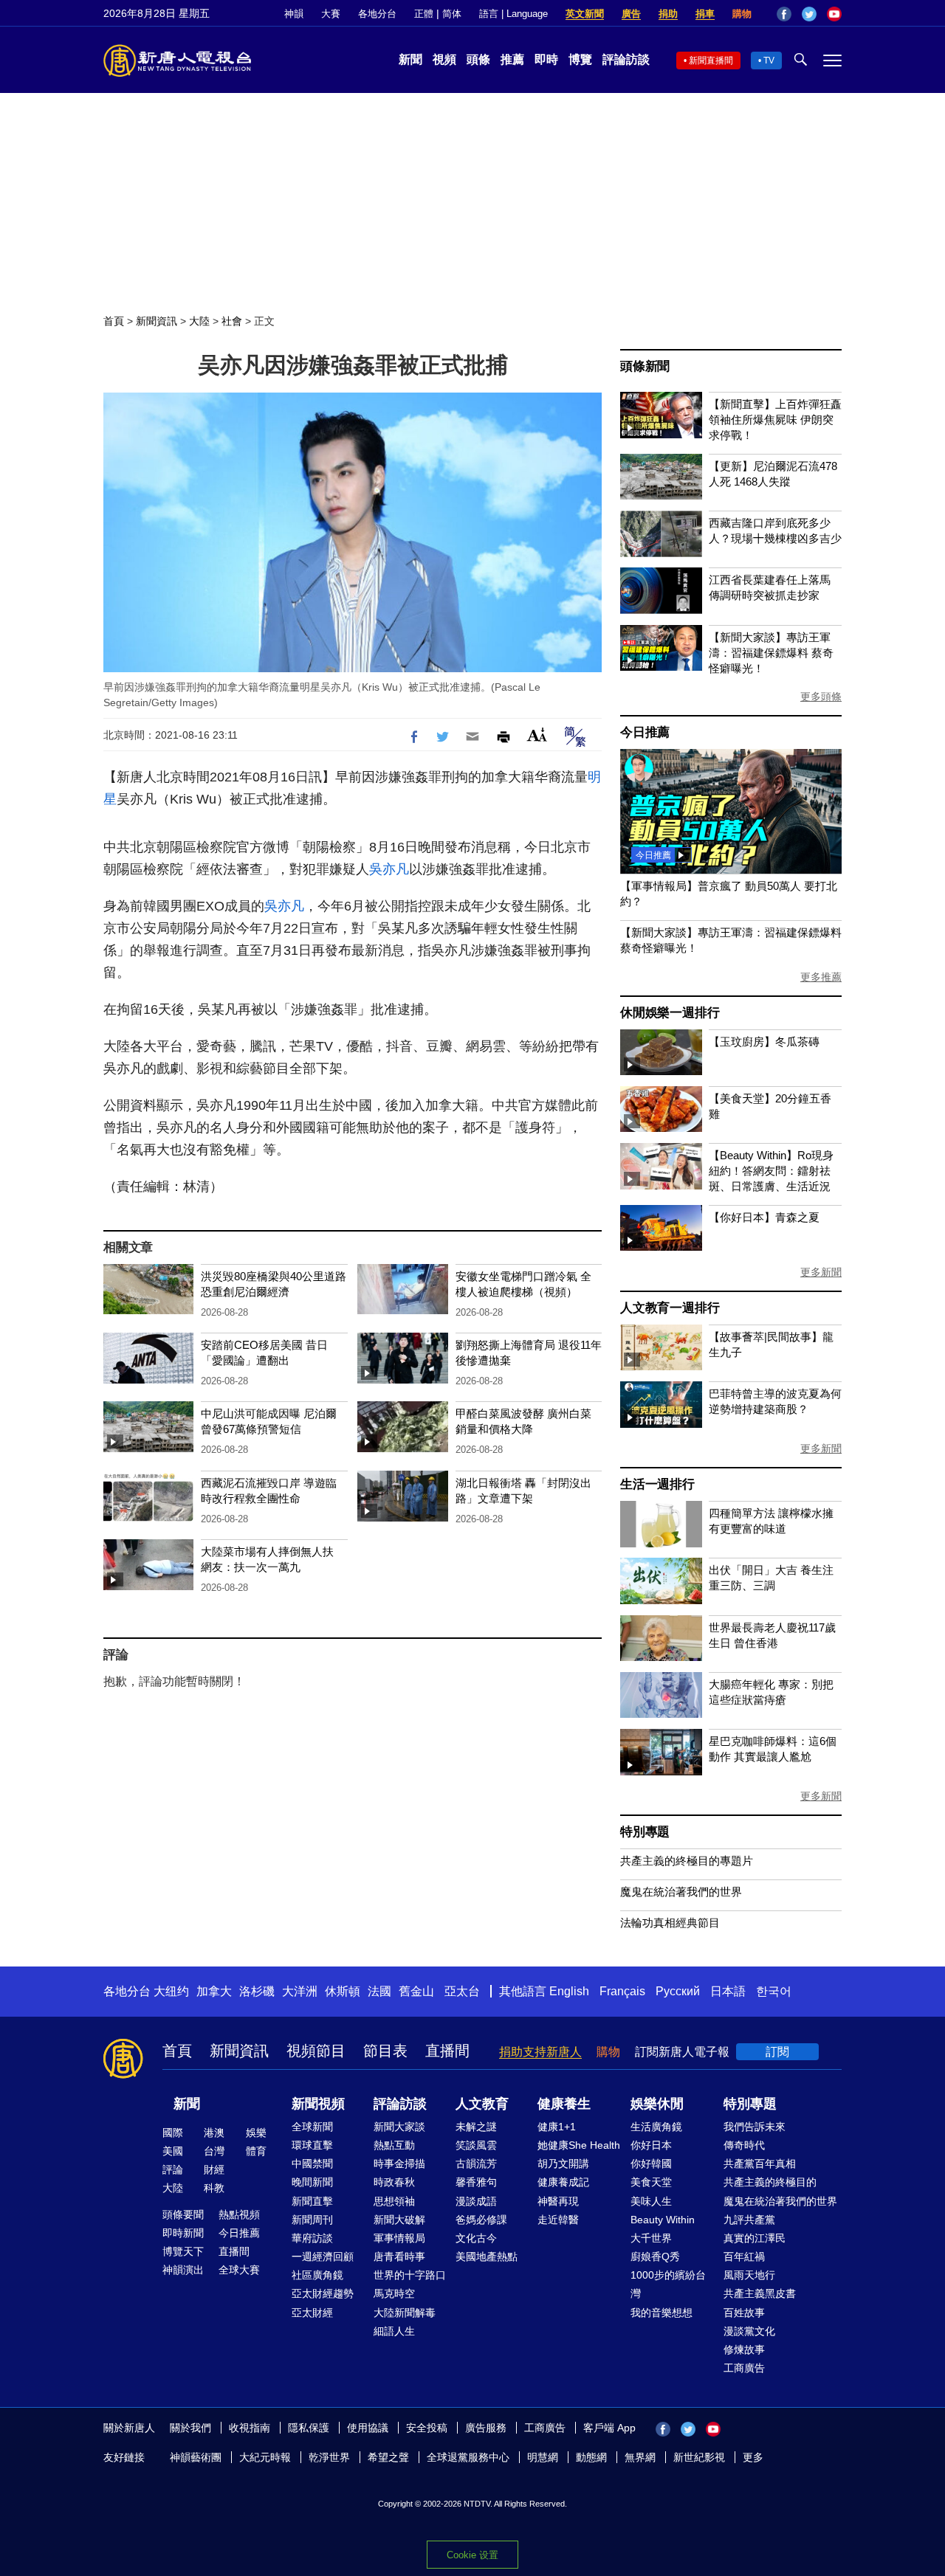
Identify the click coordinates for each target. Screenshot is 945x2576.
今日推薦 (645, 732)
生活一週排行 (657, 1484)
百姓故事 (744, 2313)
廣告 (631, 14)
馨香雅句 (476, 2182)
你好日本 (651, 2145)
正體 (424, 14)
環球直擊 (312, 2145)
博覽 (580, 59)
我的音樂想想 (661, 2313)
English (569, 1991)
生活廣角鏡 (656, 2127)
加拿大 (214, 1991)
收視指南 (250, 2428)
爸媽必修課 (481, 2220)
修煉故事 (744, 2349)
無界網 (640, 2457)
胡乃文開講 (563, 2164)
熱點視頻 (239, 2214)
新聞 (410, 59)
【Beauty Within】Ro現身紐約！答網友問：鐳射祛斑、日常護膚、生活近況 (771, 1171)
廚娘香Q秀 (655, 2256)
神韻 (294, 14)
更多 (753, 2457)
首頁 (114, 321)
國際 (173, 2133)
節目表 (385, 2051)
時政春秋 (394, 2182)
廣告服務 (486, 2428)
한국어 (774, 1991)
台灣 (214, 2151)
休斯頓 (343, 1991)
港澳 (214, 2133)
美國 (173, 2151)
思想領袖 (394, 2201)
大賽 (331, 14)
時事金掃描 (399, 2164)
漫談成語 (476, 2201)
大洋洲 (300, 1991)
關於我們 (190, 2428)
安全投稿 (427, 2428)
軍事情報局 (399, 2238)
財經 (214, 2169)
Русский (678, 1991)
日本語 (728, 1991)
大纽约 (171, 1991)
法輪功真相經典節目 (670, 1923)
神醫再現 (558, 2201)
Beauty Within (663, 2220)
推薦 (512, 59)
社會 (232, 321)
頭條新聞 (645, 366)
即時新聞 (183, 2233)
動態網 (591, 2457)
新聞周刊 (312, 2220)
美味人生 (651, 2201)
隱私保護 (309, 2428)
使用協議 (368, 2428)
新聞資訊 (157, 321)
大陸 (199, 321)
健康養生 (564, 2104)
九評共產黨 (749, 2220)
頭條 (478, 59)
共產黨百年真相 (760, 2164)
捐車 (705, 14)
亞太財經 (312, 2313)
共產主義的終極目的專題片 (687, 1861)
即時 (546, 59)
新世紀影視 (699, 2457)
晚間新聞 (312, 2182)
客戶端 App (609, 2428)
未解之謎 (476, 2127)
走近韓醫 (558, 2220)
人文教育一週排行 (670, 1308)
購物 (742, 14)
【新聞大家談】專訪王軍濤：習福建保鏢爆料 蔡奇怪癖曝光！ (771, 653)
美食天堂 (651, 2182)
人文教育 (482, 2104)
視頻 (444, 59)
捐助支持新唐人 (540, 2052)
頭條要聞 (183, 2214)
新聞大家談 (399, 2127)
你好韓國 (651, 2164)
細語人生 (394, 2331)
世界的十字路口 (410, 2275)
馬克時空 (394, 2293)
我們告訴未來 (755, 2127)
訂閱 (777, 2052)
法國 (379, 1991)
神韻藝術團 (196, 2457)
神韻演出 (183, 2270)
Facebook (784, 14)
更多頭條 (821, 697)
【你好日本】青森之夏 (764, 1217)
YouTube (834, 14)
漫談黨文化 (749, 2331)
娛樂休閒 (657, 2104)
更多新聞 (821, 1272)
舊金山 (416, 1991)
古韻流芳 (476, 2164)
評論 (173, 2169)
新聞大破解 (399, 2220)
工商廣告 (744, 2368)
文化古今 (476, 2238)
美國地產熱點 (487, 2256)
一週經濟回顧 (323, 2256)
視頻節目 (316, 2051)
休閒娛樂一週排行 (670, 1013)
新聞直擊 (312, 2201)
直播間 (447, 2051)
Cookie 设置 (472, 2555)
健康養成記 (563, 2182)
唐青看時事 (399, 2256)
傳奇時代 (744, 2145)
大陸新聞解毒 (405, 2313)
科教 (214, 2188)
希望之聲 (388, 2457)
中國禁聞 (312, 2164)
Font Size (537, 735)
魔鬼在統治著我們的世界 (681, 1892)
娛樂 (256, 2133)
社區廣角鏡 (317, 2275)
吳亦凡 (389, 869)
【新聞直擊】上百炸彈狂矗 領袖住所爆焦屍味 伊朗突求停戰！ (775, 419)
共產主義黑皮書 (760, 2293)
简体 (452, 14)
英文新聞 (585, 14)
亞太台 (462, 1991)
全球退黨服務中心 (468, 2457)
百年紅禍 (744, 2256)
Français (622, 1991)
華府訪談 (312, 2238)
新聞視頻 (318, 2104)
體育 (256, 2151)
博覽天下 (183, 2251)
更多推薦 (821, 977)
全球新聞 (312, 2127)
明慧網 (543, 2457)
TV (769, 61)
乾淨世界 (329, 2457)
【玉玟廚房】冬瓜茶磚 (764, 1042)
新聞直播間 (711, 61)
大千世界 (651, 2238)
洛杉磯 (257, 1991)
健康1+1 (557, 2127)
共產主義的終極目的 (770, 2182)
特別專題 (645, 1832)
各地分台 (377, 14)
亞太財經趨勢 (323, 2293)
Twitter (809, 14)
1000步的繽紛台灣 (668, 2284)
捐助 (668, 14)
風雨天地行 (749, 2275)
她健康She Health (579, 2145)
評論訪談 (626, 59)
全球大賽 (239, 2270)
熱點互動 (394, 2145)
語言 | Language (513, 14)
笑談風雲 (476, 2145)
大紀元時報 (265, 2457)
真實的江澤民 (755, 2238)
